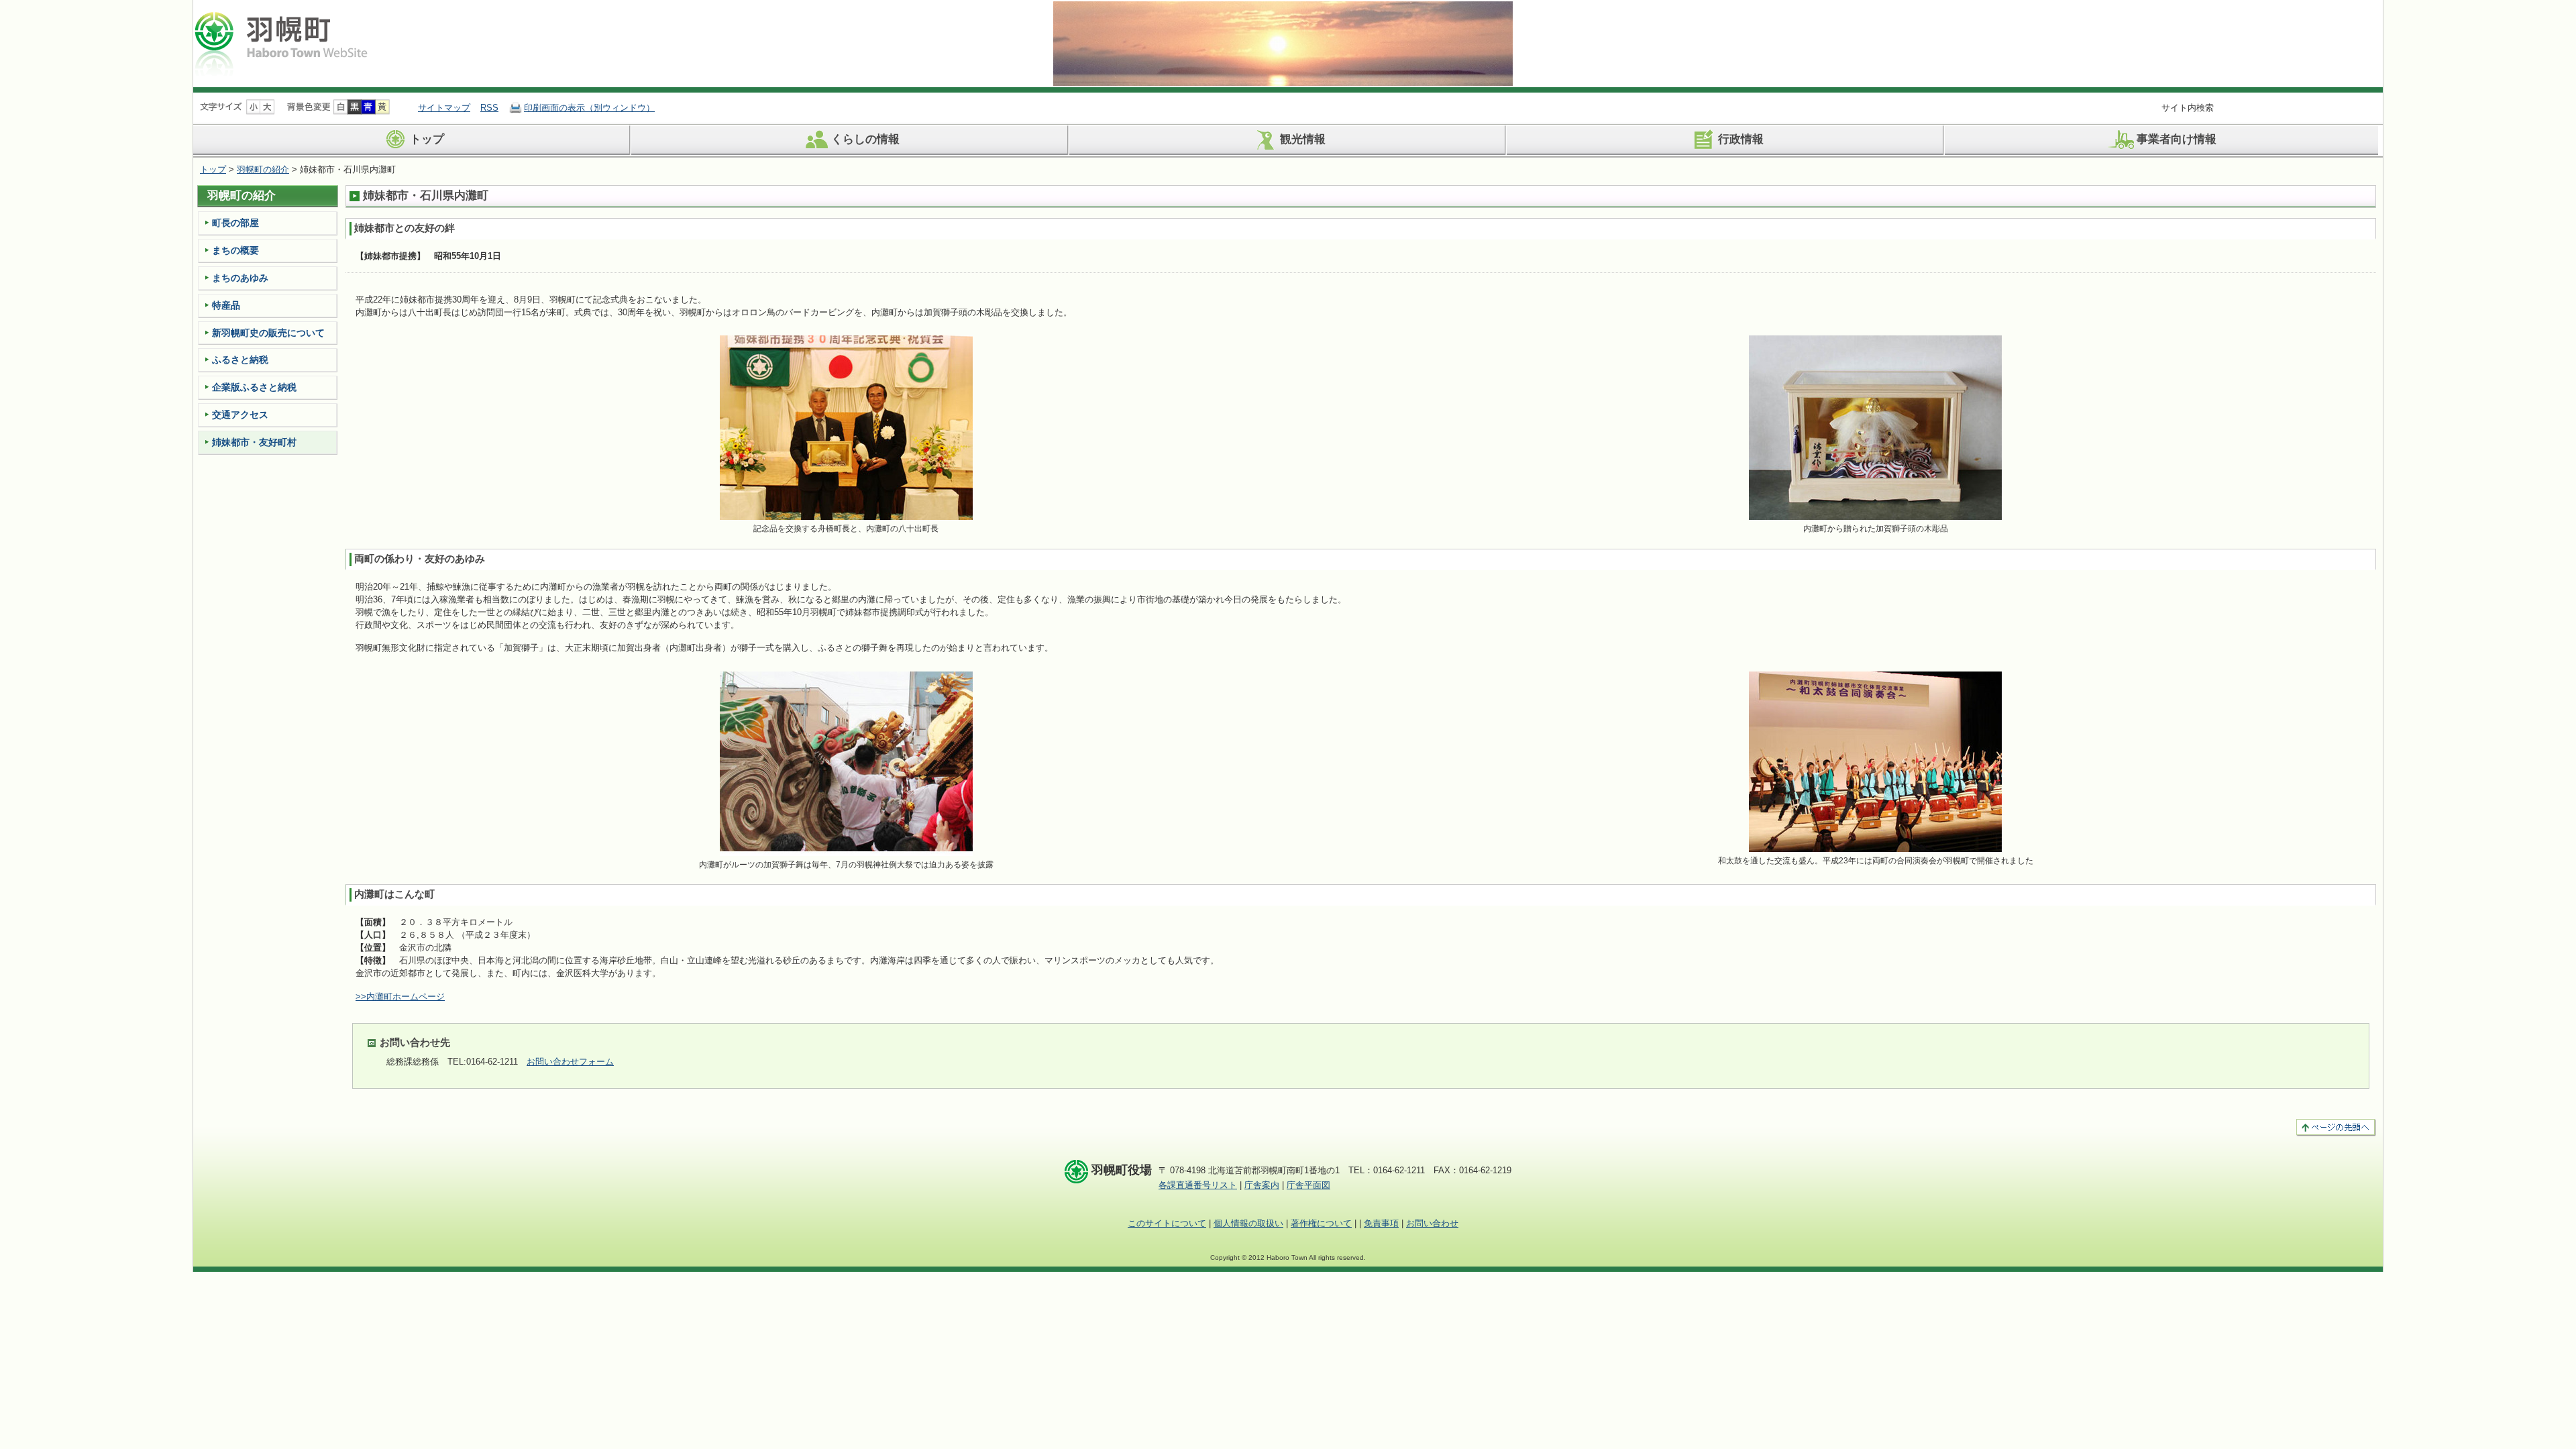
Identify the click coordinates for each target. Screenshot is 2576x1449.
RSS (489, 108)
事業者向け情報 (2177, 140)
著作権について (1321, 1223)
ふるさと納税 (240, 360)
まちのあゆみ (240, 278)
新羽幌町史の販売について (268, 333)
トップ (427, 140)
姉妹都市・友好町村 (254, 442)
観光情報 (1303, 140)
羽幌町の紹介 (263, 169)
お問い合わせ (1432, 1223)
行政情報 (1741, 140)
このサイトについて (1167, 1223)
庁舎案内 (1262, 1185)
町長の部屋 (235, 223)
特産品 (226, 305)
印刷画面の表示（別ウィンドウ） (589, 108)
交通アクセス (240, 415)
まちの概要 (235, 250)
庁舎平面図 (1308, 1185)
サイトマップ (444, 108)
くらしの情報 (865, 140)
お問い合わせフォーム (570, 1062)
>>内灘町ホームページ (400, 997)
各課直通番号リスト (1198, 1185)
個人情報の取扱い (1248, 1223)
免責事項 (1381, 1223)
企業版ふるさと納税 (254, 387)
